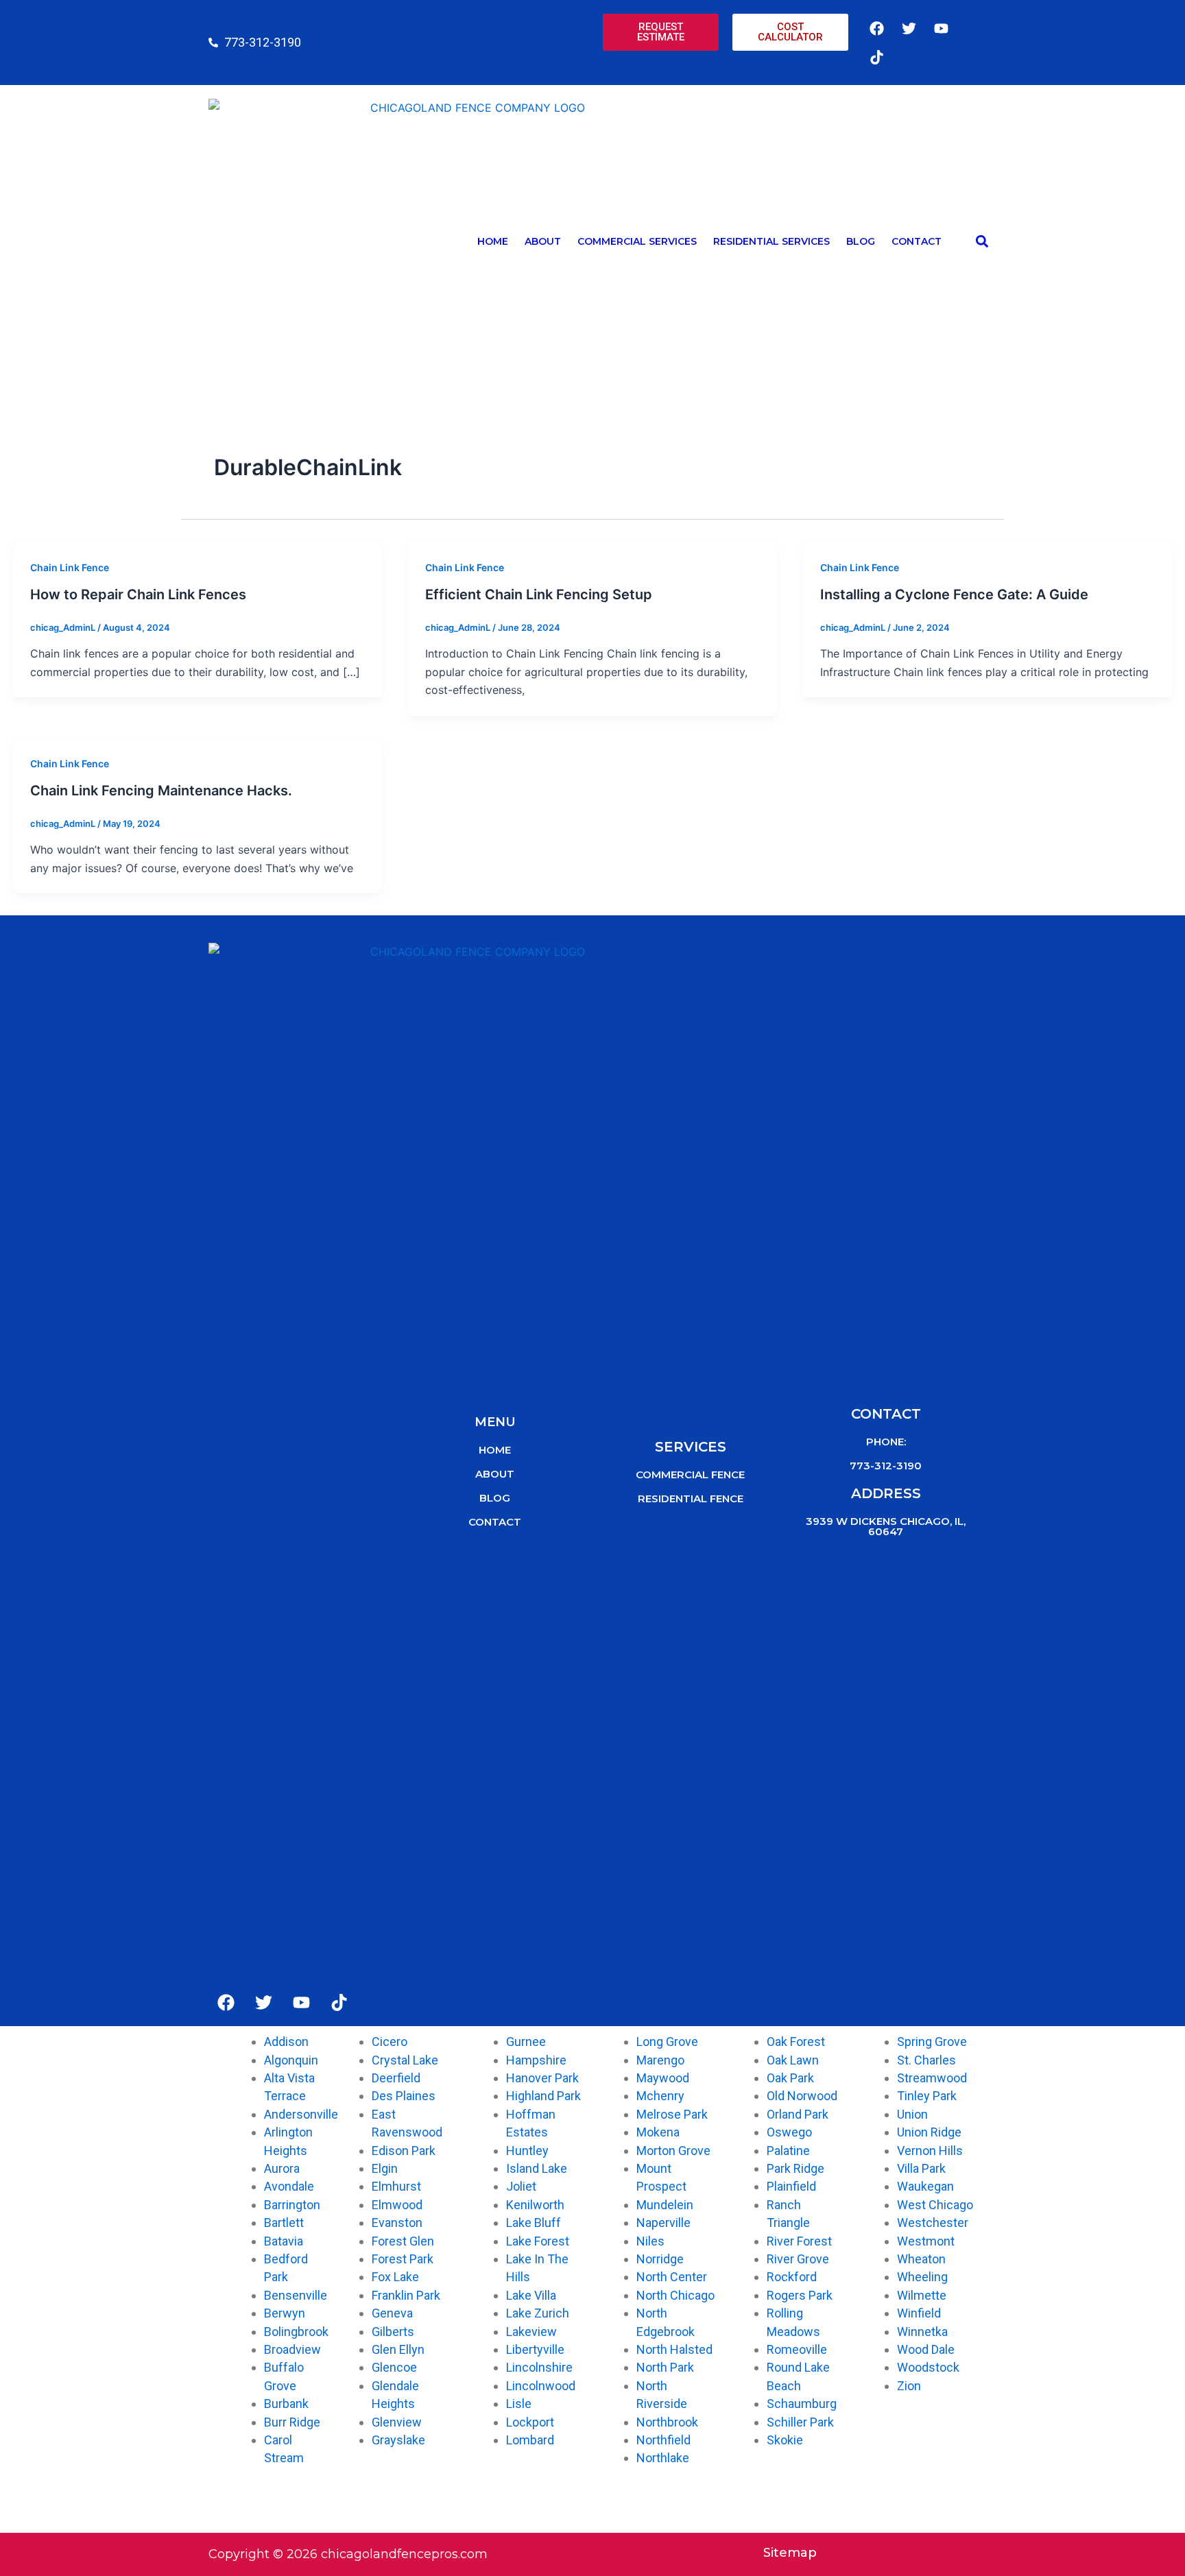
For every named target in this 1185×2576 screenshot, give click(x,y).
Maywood (663, 2078)
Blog (861, 241)
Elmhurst (396, 2186)
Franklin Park (406, 2295)
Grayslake (398, 2440)
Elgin (385, 2168)
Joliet (521, 2186)
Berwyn (285, 2313)
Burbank (286, 2404)
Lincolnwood (541, 2386)
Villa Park (921, 2168)
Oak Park (790, 2078)
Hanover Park (542, 2078)
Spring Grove (932, 2042)
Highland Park (543, 2096)
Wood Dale (926, 2349)
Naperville (663, 2223)
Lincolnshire (539, 2367)
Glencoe (394, 2367)
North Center (672, 2277)
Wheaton (921, 2259)
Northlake (663, 2458)
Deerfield (396, 2078)
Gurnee (526, 2042)
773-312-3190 (886, 1466)
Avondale (289, 2186)
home (495, 1450)
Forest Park (403, 2259)
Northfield (663, 2440)
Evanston (397, 2223)
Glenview (397, 2422)
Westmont (926, 2241)
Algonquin (291, 2060)
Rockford (792, 2277)
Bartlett (284, 2223)
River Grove (798, 2259)
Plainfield (791, 2186)
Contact (917, 241)
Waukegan (925, 2186)
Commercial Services (637, 241)
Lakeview (531, 2332)
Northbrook (667, 2422)
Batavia (284, 2241)
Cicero (390, 2042)
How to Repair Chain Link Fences (138, 594)
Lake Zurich (538, 2313)
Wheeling (922, 2277)
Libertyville (535, 2349)
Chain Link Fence (70, 567)
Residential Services (771, 241)
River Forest (799, 2241)
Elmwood (397, 2205)
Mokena (658, 2132)
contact (495, 1522)
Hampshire (536, 2060)
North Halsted (674, 2349)
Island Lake (537, 2168)
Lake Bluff (534, 2223)
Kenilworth (535, 2205)
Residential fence (691, 1498)
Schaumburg (802, 2404)
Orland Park (798, 2114)
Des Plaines (404, 2096)
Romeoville (797, 2349)
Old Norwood (802, 2096)
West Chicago (935, 2205)
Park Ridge (795, 2168)
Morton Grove (673, 2151)
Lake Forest (538, 2241)
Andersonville (301, 2114)
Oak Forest (796, 2042)
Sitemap (790, 2553)
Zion (909, 2386)
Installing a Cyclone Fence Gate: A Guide (954, 594)
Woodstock (928, 2367)
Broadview (292, 2349)
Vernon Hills (930, 2151)
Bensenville (296, 2295)
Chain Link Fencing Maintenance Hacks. (161, 791)
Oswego (789, 2132)
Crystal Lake (405, 2060)
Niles (650, 2241)
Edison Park (404, 2151)
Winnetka (922, 2332)
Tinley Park (927, 2096)
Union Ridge (929, 2132)
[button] (982, 242)
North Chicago (675, 2295)
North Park (665, 2367)
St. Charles (926, 2060)
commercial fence (690, 1474)
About (543, 241)
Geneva (392, 2313)
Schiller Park (800, 2422)
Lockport (530, 2422)
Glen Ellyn (398, 2349)
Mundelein (665, 2205)
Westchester (933, 2223)
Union (912, 2114)
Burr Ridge (292, 2422)
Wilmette (922, 2295)
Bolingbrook (296, 2332)
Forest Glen (403, 2241)
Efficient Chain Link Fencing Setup (539, 594)
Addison (286, 2042)
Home (493, 241)
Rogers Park (800, 2295)
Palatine (788, 2151)
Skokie (785, 2440)
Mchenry (660, 2096)
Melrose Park (672, 2114)
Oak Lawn (793, 2060)
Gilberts (393, 2332)
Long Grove (667, 2042)
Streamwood (932, 2078)
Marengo (660, 2060)
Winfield (919, 2313)
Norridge (660, 2259)
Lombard (530, 2440)
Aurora (282, 2168)
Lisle (519, 2404)
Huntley (527, 2151)
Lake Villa (531, 2295)
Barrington (292, 2205)
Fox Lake (395, 2277)
